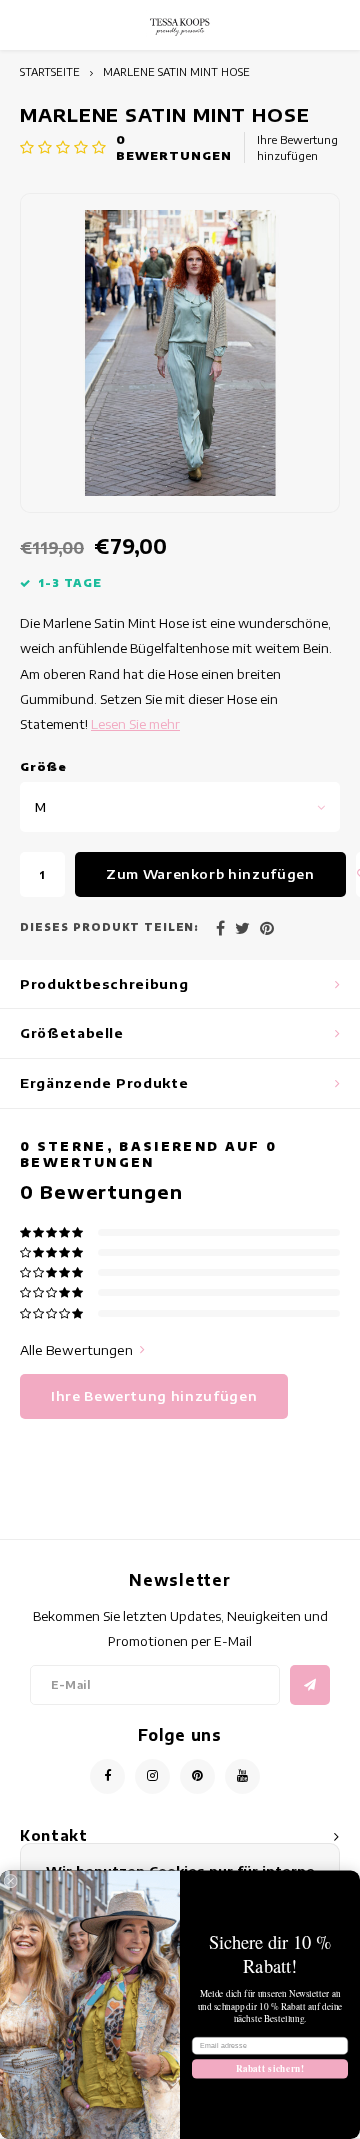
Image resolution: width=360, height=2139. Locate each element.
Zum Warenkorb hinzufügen (210, 874)
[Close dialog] (11, 1881)
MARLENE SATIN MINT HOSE (176, 71)
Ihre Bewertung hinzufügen (297, 147)
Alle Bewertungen (76, 1350)
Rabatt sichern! (270, 2068)
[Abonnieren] (310, 1685)
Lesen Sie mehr (135, 724)
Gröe (44, 766)
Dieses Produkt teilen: (109, 927)
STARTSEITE (50, 71)
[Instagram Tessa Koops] (152, 1776)
